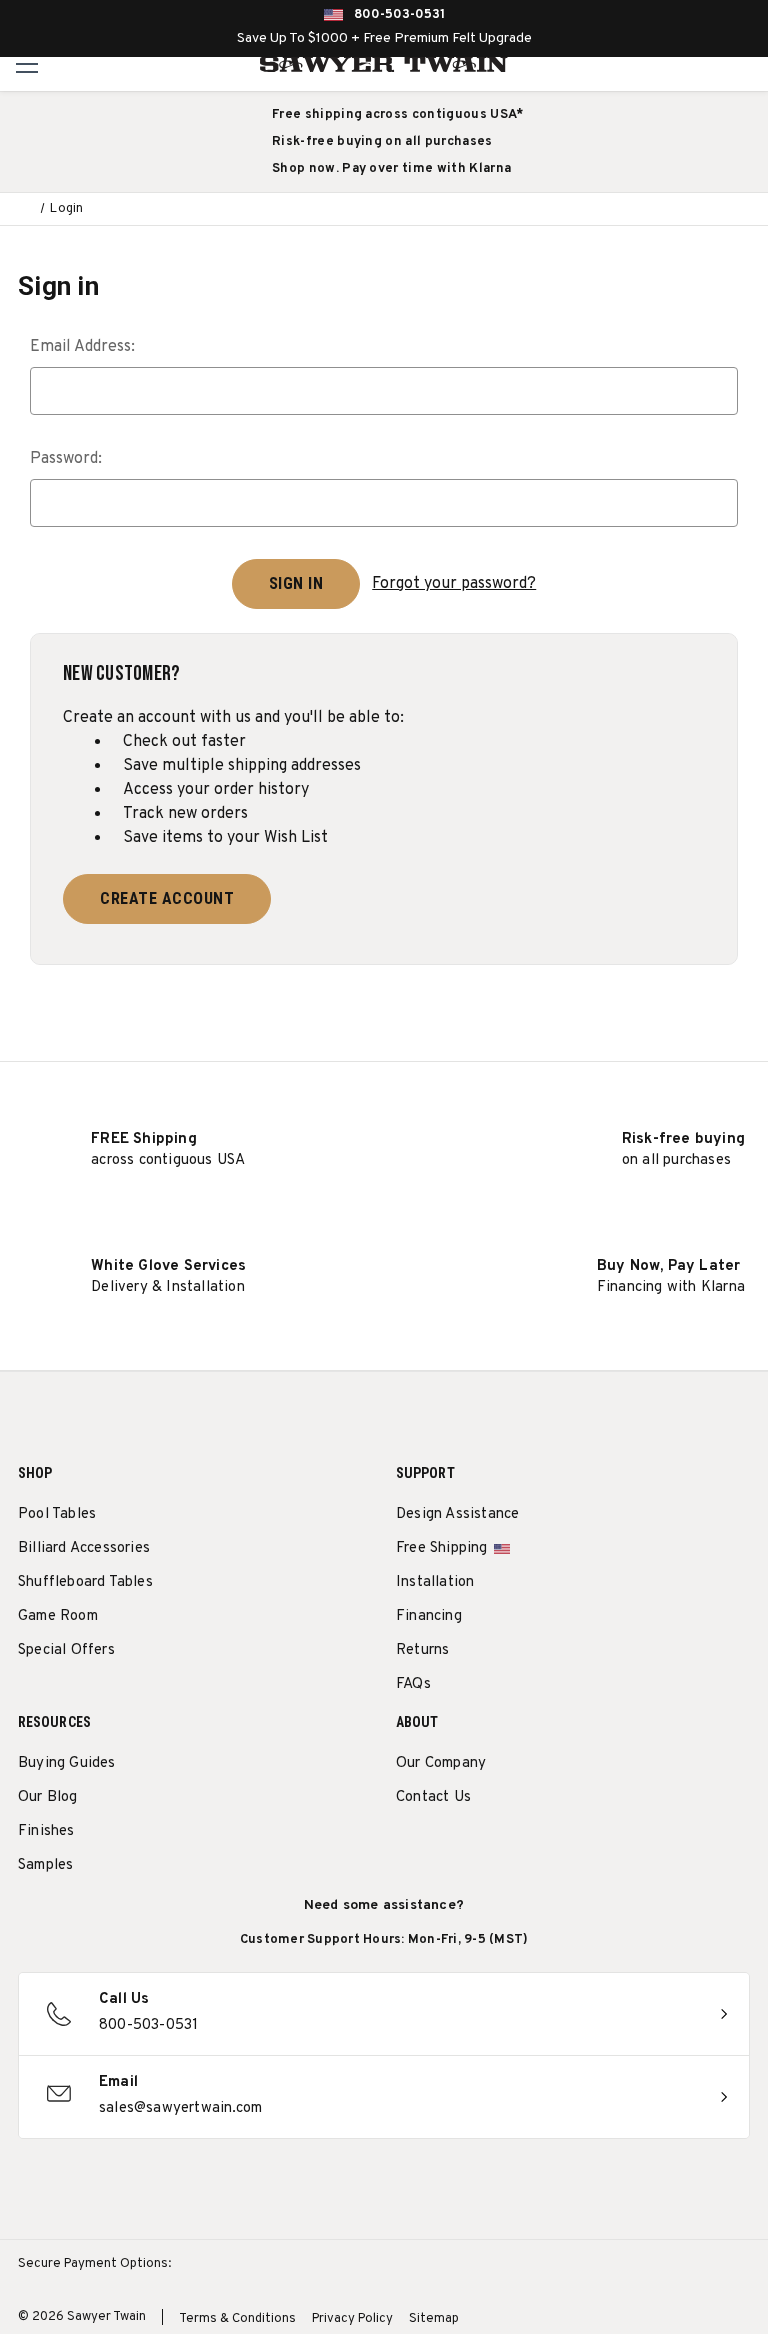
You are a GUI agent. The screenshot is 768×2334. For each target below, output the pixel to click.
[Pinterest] (480, 1848)
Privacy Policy (352, 2319)
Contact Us (433, 1797)
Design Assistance (457, 1514)
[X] (517, 1848)
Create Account (167, 898)
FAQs (413, 1684)
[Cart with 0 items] (746, 64)
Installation (435, 1582)
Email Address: (82, 347)
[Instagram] (406, 1848)
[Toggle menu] (27, 63)
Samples (45, 1865)
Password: (66, 459)
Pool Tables (57, 1514)
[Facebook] (443, 1848)
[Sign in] (702, 64)
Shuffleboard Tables (85, 1582)
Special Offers (66, 1650)
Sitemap (434, 2319)
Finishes (46, 1831)
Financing (429, 1616)
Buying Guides (67, 1763)
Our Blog (48, 1797)
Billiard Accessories (84, 1548)
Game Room (58, 1616)
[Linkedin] (554, 1848)
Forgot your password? (454, 584)
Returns (422, 1650)
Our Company (441, 1763)
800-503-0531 (399, 15)
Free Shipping (442, 1548)
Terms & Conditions (237, 2319)
